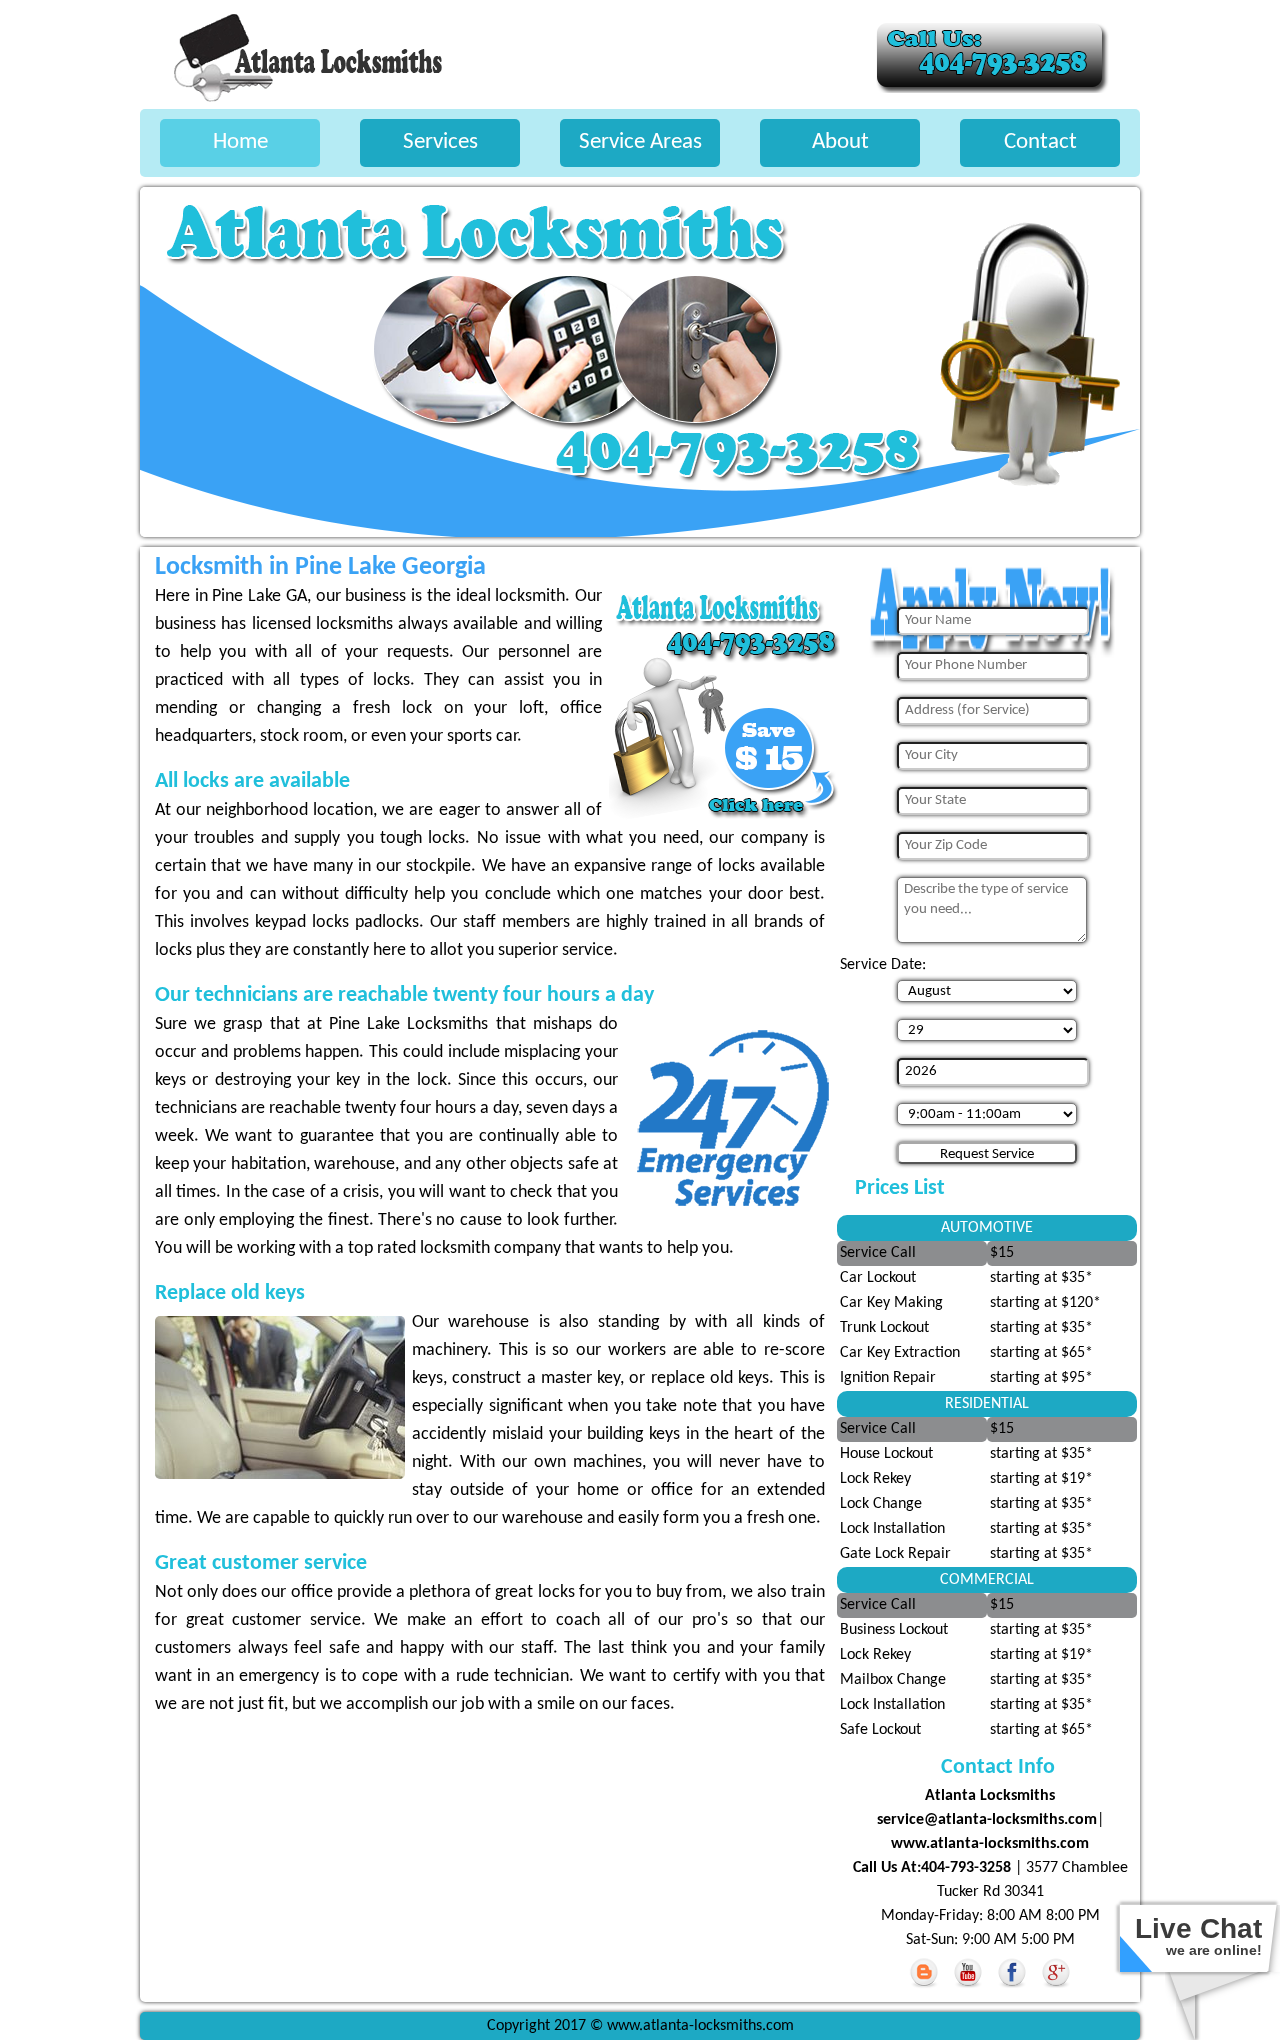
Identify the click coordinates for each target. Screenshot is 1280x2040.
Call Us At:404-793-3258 (934, 1868)
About (840, 142)
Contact (1040, 142)
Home (240, 142)
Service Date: (883, 965)
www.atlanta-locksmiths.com (990, 1844)
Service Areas (640, 142)
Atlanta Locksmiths (990, 1796)
